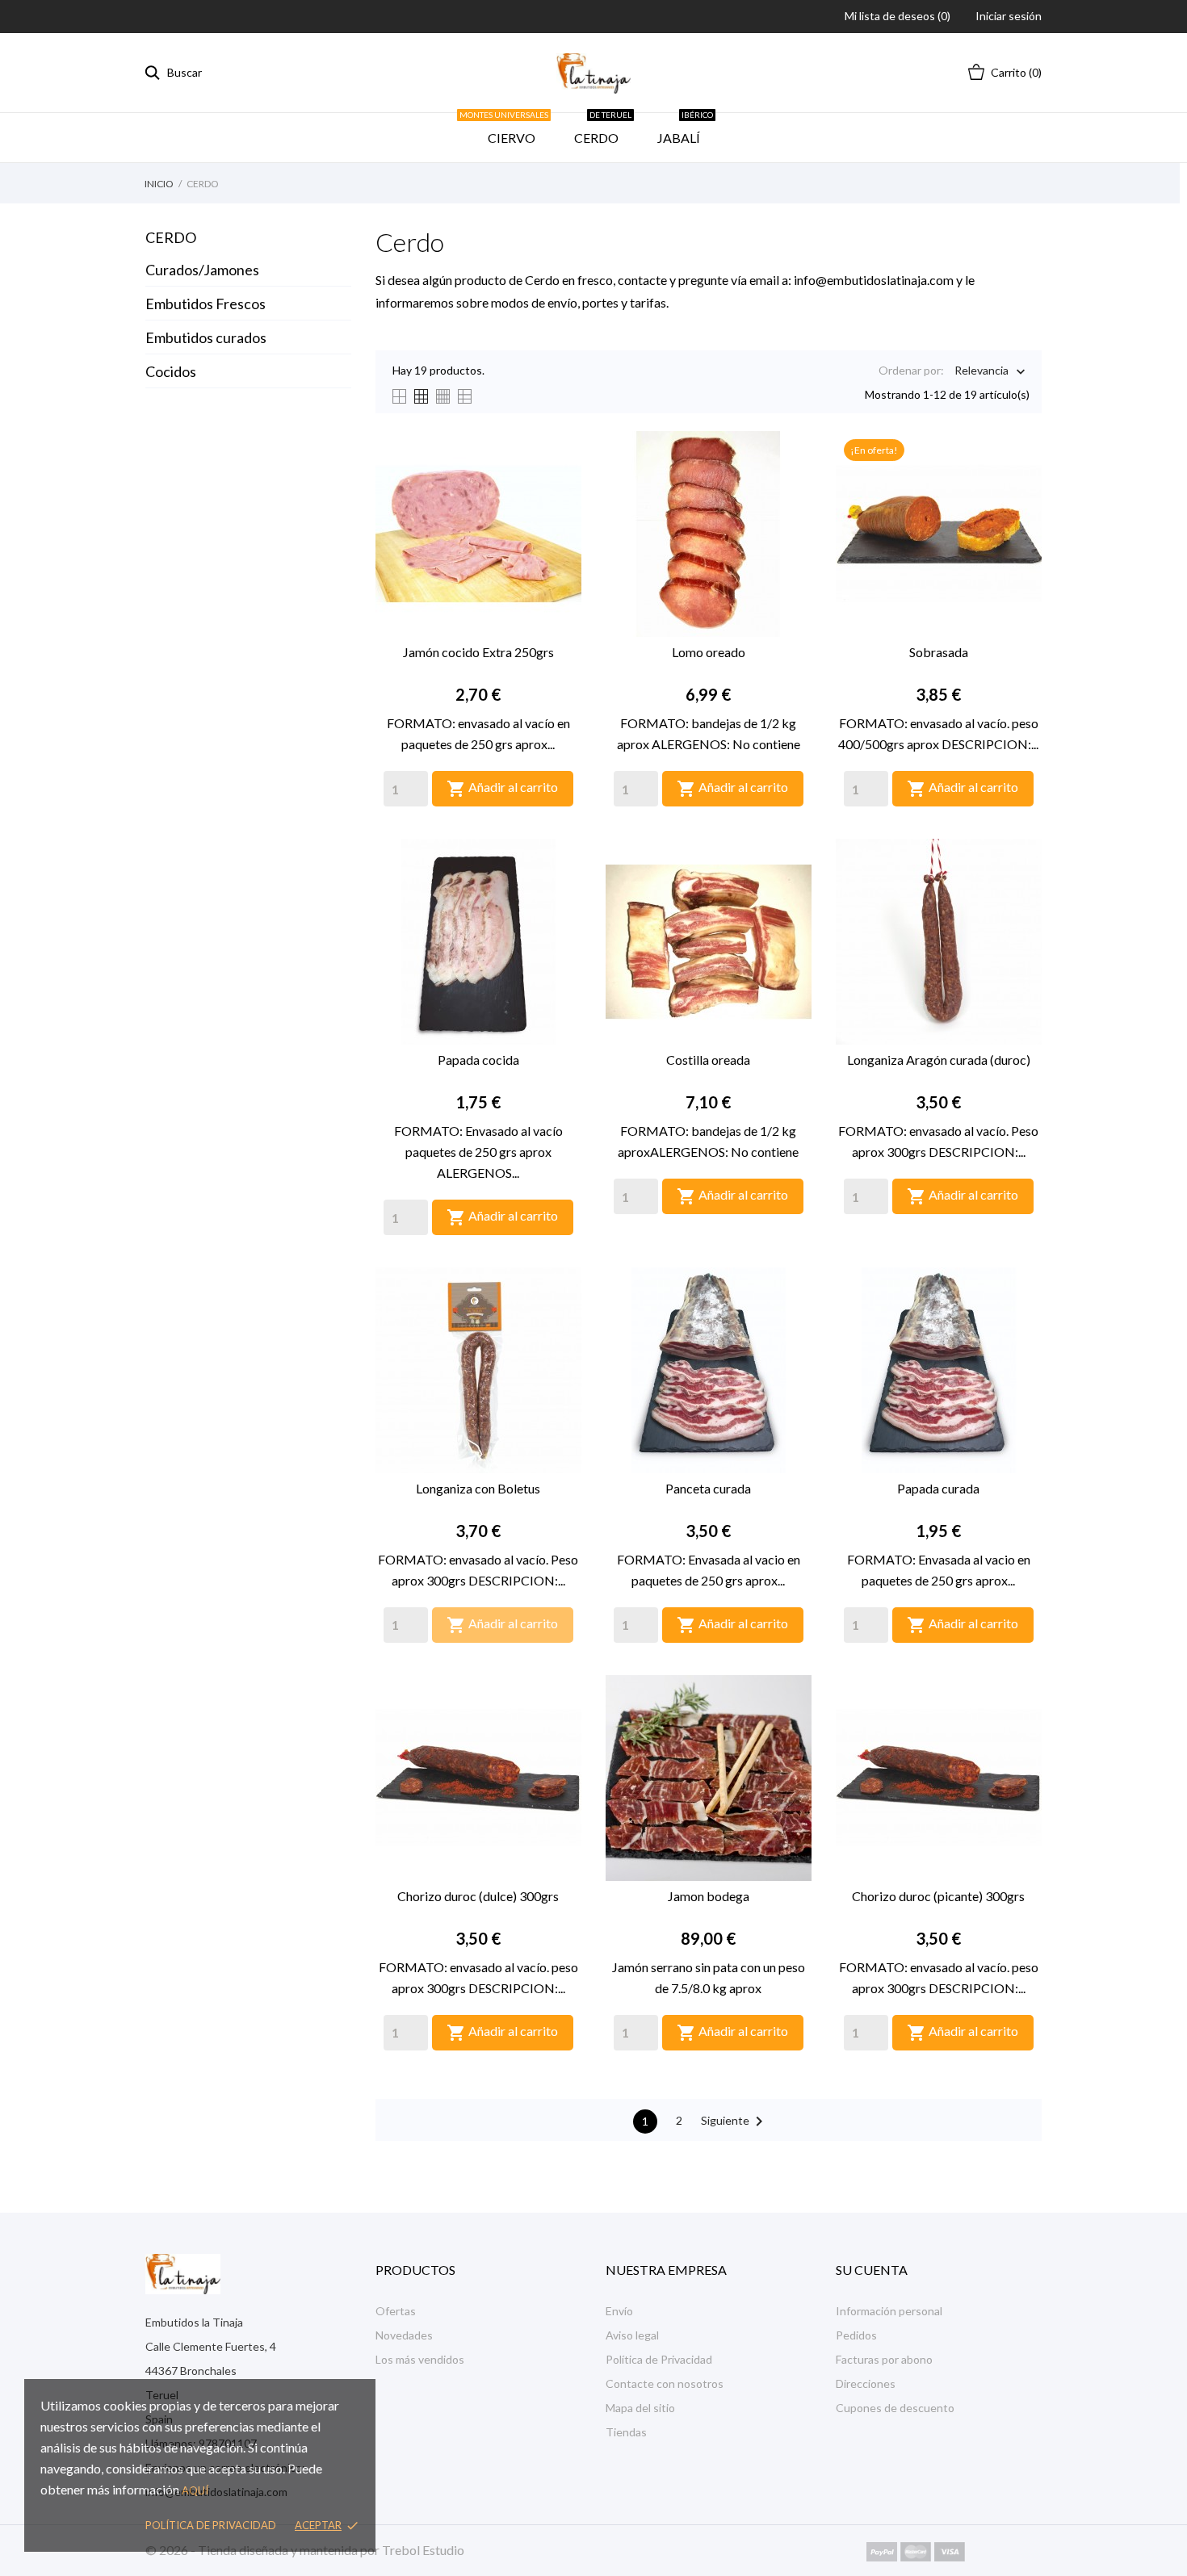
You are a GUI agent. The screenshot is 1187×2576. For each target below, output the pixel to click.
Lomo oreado (709, 652)
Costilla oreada (708, 1060)
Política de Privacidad (659, 2359)
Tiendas (626, 2432)
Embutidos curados (206, 337)
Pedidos (856, 2335)
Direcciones (866, 2383)
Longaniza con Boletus (478, 1488)
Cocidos (171, 371)
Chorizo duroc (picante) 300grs (938, 1896)
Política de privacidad (211, 2525)
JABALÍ (685, 129)
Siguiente (735, 2122)
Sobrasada (939, 652)
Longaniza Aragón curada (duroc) (939, 1060)
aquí (195, 2490)
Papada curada (938, 1488)
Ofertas (396, 2311)
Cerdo (171, 237)
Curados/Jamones (202, 270)
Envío (619, 2311)
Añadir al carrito (502, 789)
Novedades (404, 2335)
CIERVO (508, 129)
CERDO (603, 129)
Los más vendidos (420, 2359)
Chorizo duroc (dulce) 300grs (478, 1896)
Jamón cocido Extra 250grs (478, 652)
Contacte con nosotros (665, 2383)
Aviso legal (632, 2335)
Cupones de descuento (895, 2408)
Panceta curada (708, 1488)
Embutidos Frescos (206, 304)
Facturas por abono (884, 2359)
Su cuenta (872, 2270)
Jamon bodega (709, 1896)
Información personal (889, 2311)
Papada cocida (478, 1060)
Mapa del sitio (640, 2408)
